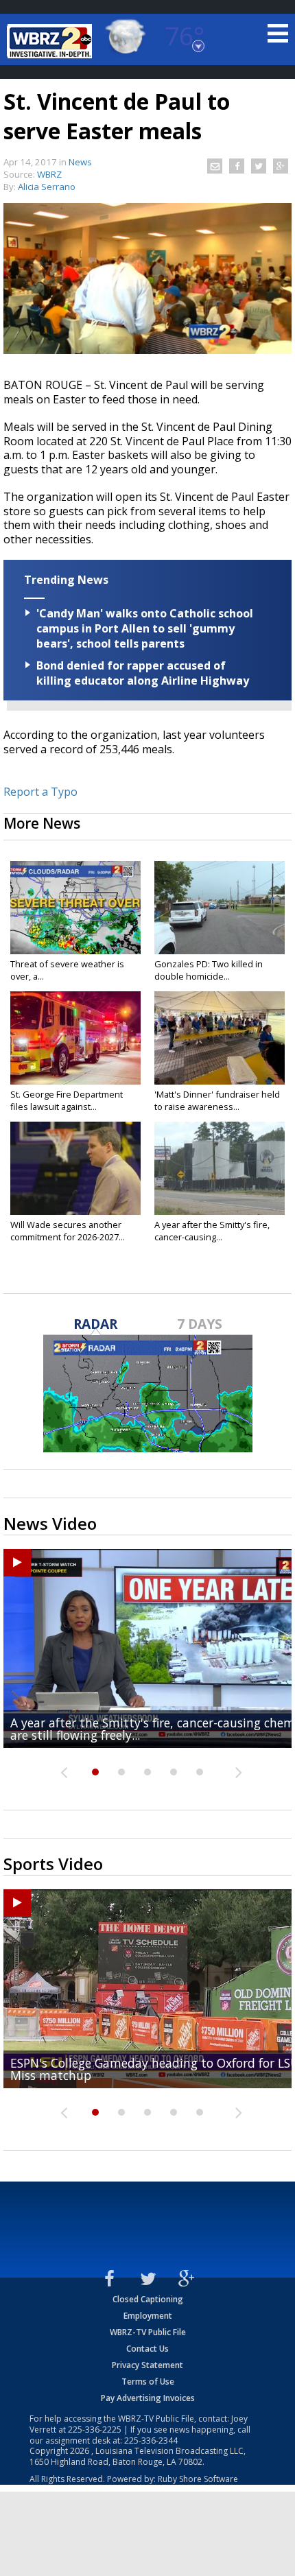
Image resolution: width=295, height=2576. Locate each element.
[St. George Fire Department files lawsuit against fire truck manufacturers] (75, 1038)
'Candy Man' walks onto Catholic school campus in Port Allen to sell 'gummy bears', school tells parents (145, 628)
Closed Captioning (148, 2299)
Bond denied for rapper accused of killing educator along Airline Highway (143, 673)
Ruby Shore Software (198, 2479)
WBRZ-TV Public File (148, 2332)
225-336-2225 (95, 2430)
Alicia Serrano (47, 187)
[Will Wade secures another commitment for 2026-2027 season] (75, 1168)
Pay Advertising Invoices (148, 2398)
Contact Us (147, 2349)
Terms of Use (148, 2382)
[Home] (51, 41)
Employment (148, 2316)
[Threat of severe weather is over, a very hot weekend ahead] (75, 908)
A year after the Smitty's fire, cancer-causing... (212, 1231)
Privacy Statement (147, 2365)
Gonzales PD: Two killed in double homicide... (209, 970)
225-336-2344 (151, 2441)
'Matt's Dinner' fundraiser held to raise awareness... (217, 1100)
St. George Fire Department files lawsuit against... (67, 1100)
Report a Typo (40, 792)
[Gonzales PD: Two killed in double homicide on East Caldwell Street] (220, 908)
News (80, 162)
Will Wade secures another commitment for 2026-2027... (68, 1231)
